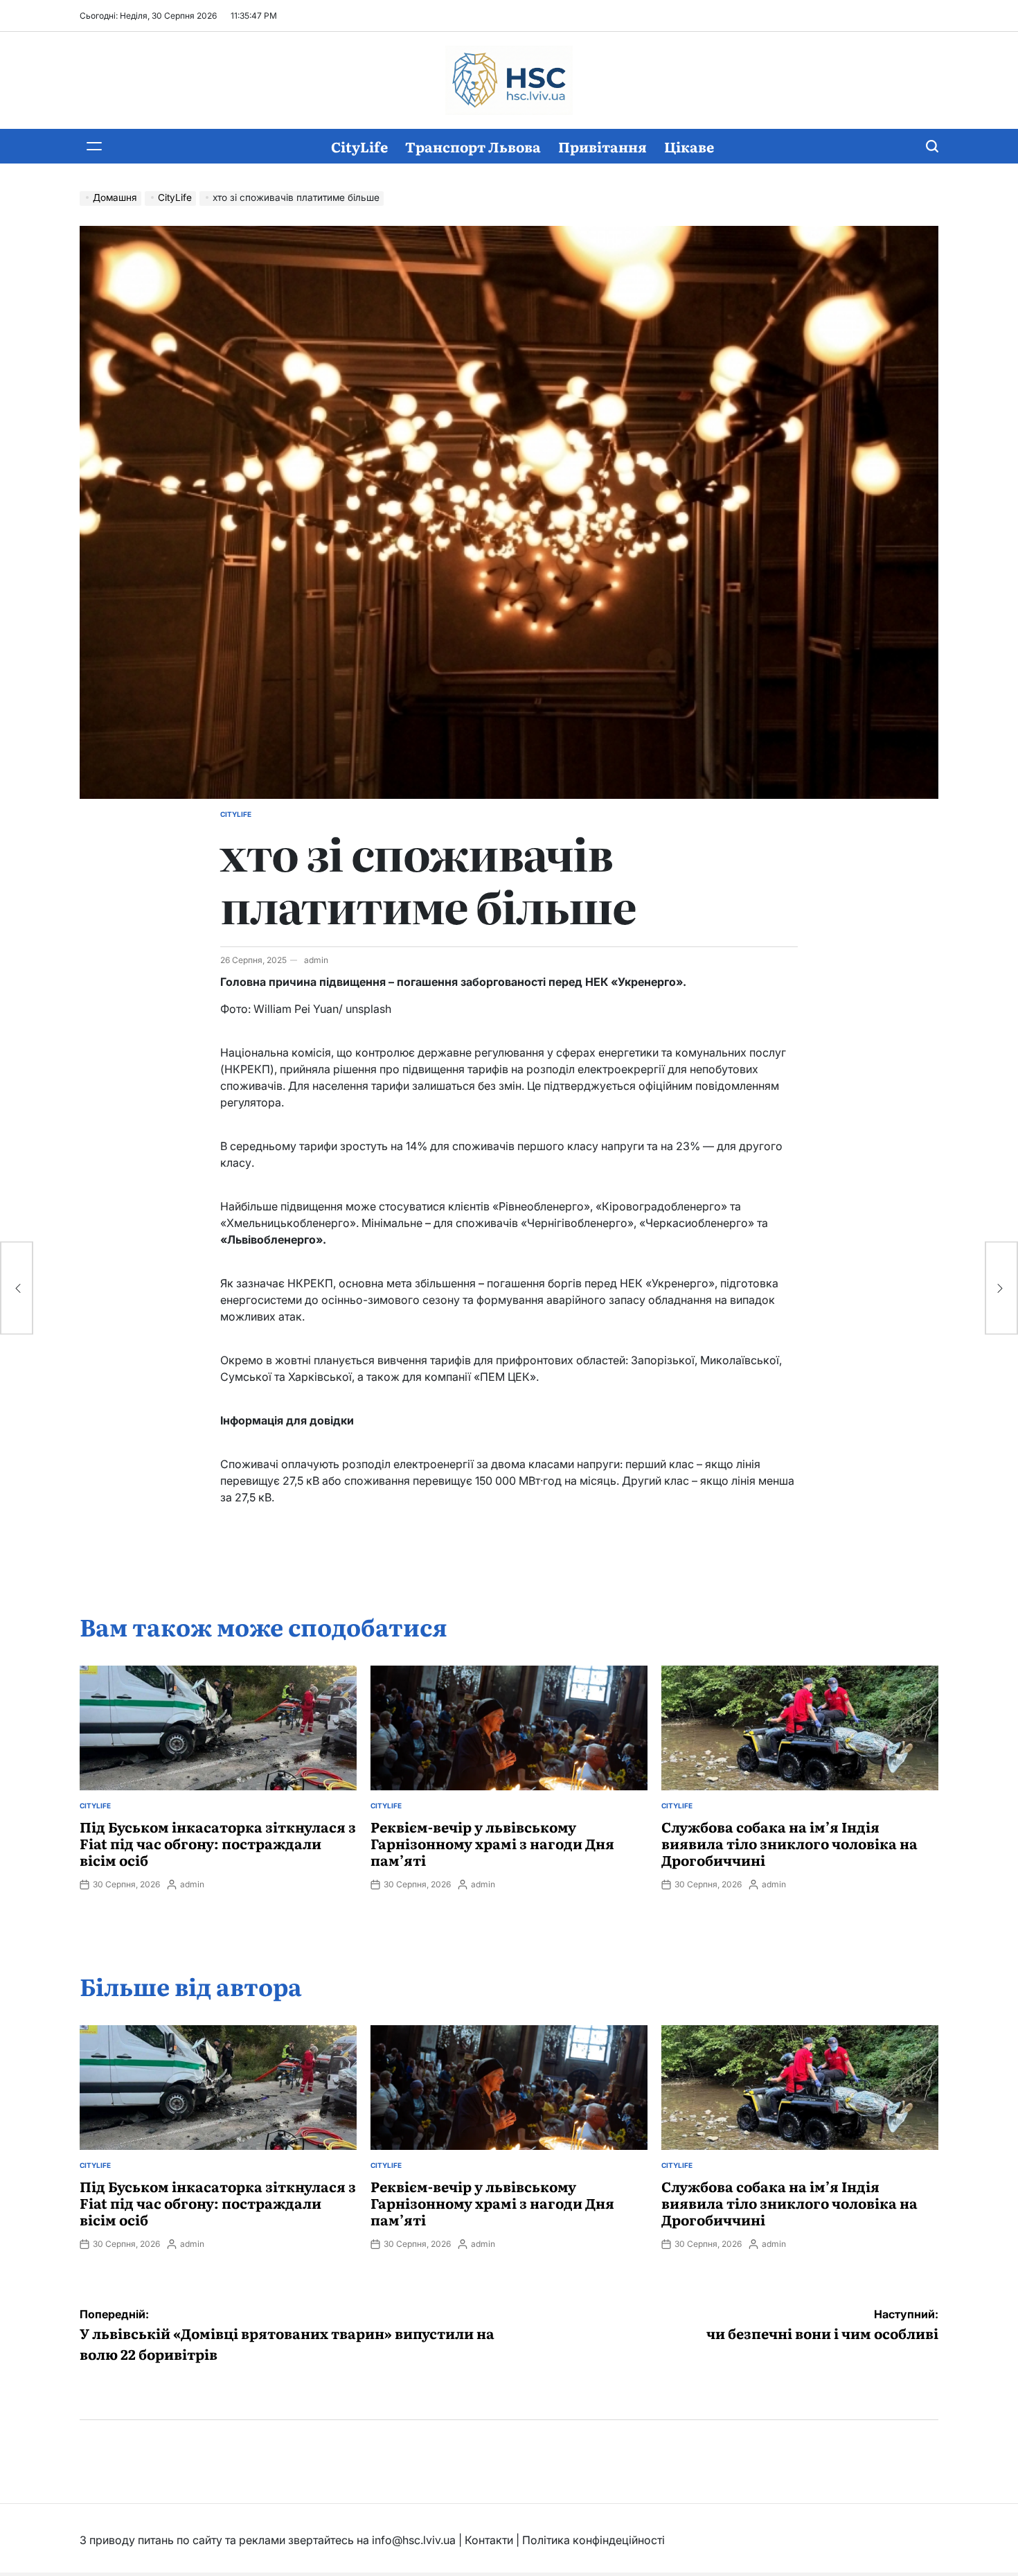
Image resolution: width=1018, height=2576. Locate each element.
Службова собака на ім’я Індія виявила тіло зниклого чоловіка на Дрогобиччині (789, 1843)
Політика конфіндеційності (593, 2540)
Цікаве (689, 146)
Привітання (602, 146)
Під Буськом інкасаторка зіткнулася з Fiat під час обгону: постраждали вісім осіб (218, 1843)
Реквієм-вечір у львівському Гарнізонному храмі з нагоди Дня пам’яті (492, 1843)
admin (316, 960)
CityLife (359, 146)
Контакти (489, 2540)
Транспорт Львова (473, 146)
